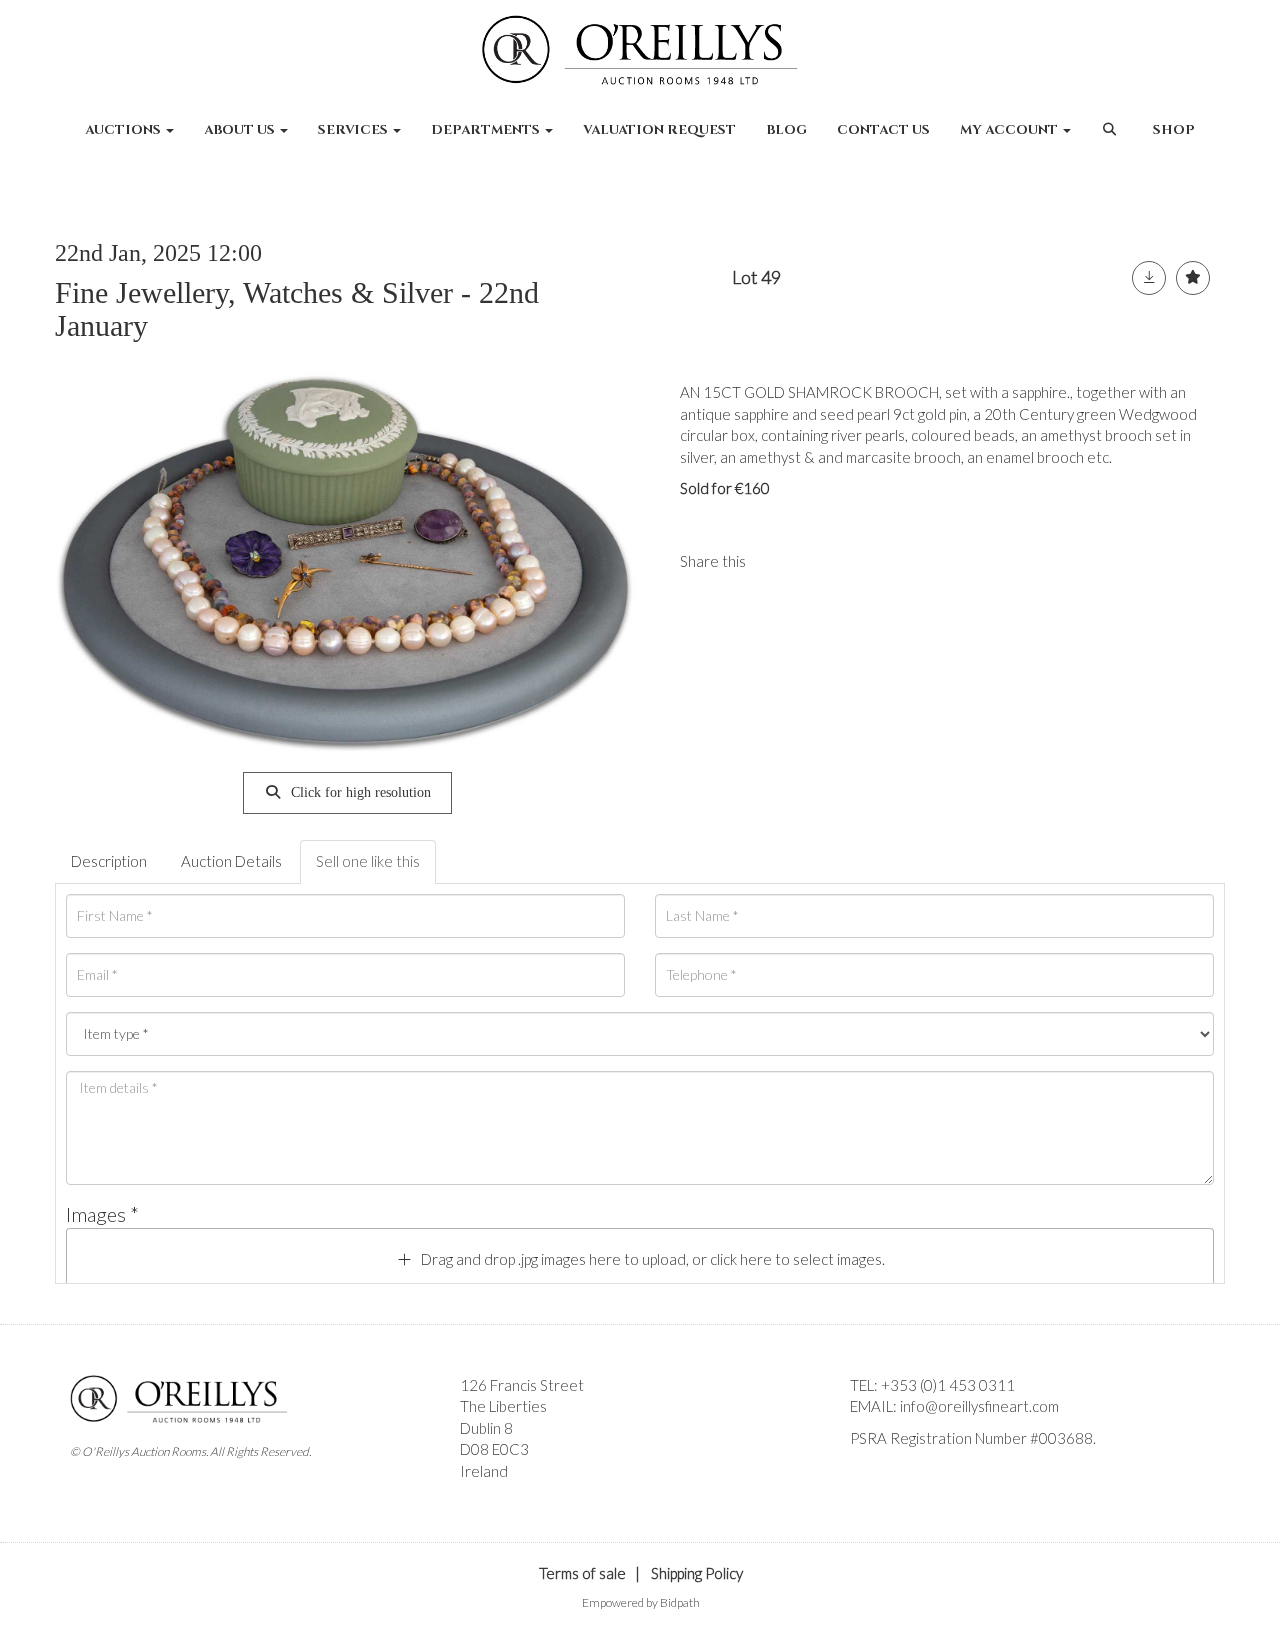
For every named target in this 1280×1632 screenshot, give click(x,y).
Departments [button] (487, 130)
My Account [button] (1010, 130)
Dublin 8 (486, 1428)
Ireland (484, 1471)
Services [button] (354, 130)
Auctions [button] (124, 130)
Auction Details (231, 861)
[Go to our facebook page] (869, 1472)
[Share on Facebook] (778, 561)
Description (109, 861)
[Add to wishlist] (1193, 278)
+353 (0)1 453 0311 (948, 1385)
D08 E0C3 (494, 1449)
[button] (1111, 140)
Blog (786, 130)
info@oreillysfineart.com (979, 1406)
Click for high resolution (359, 792)
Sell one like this (368, 861)
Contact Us (883, 130)
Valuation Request (659, 130)
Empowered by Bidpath (641, 1602)
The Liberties (503, 1406)
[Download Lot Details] (1149, 278)
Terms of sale (582, 1573)
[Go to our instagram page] (819, 561)
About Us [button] (241, 130)
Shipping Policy (697, 1573)
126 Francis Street (522, 1385)
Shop (1174, 130)
